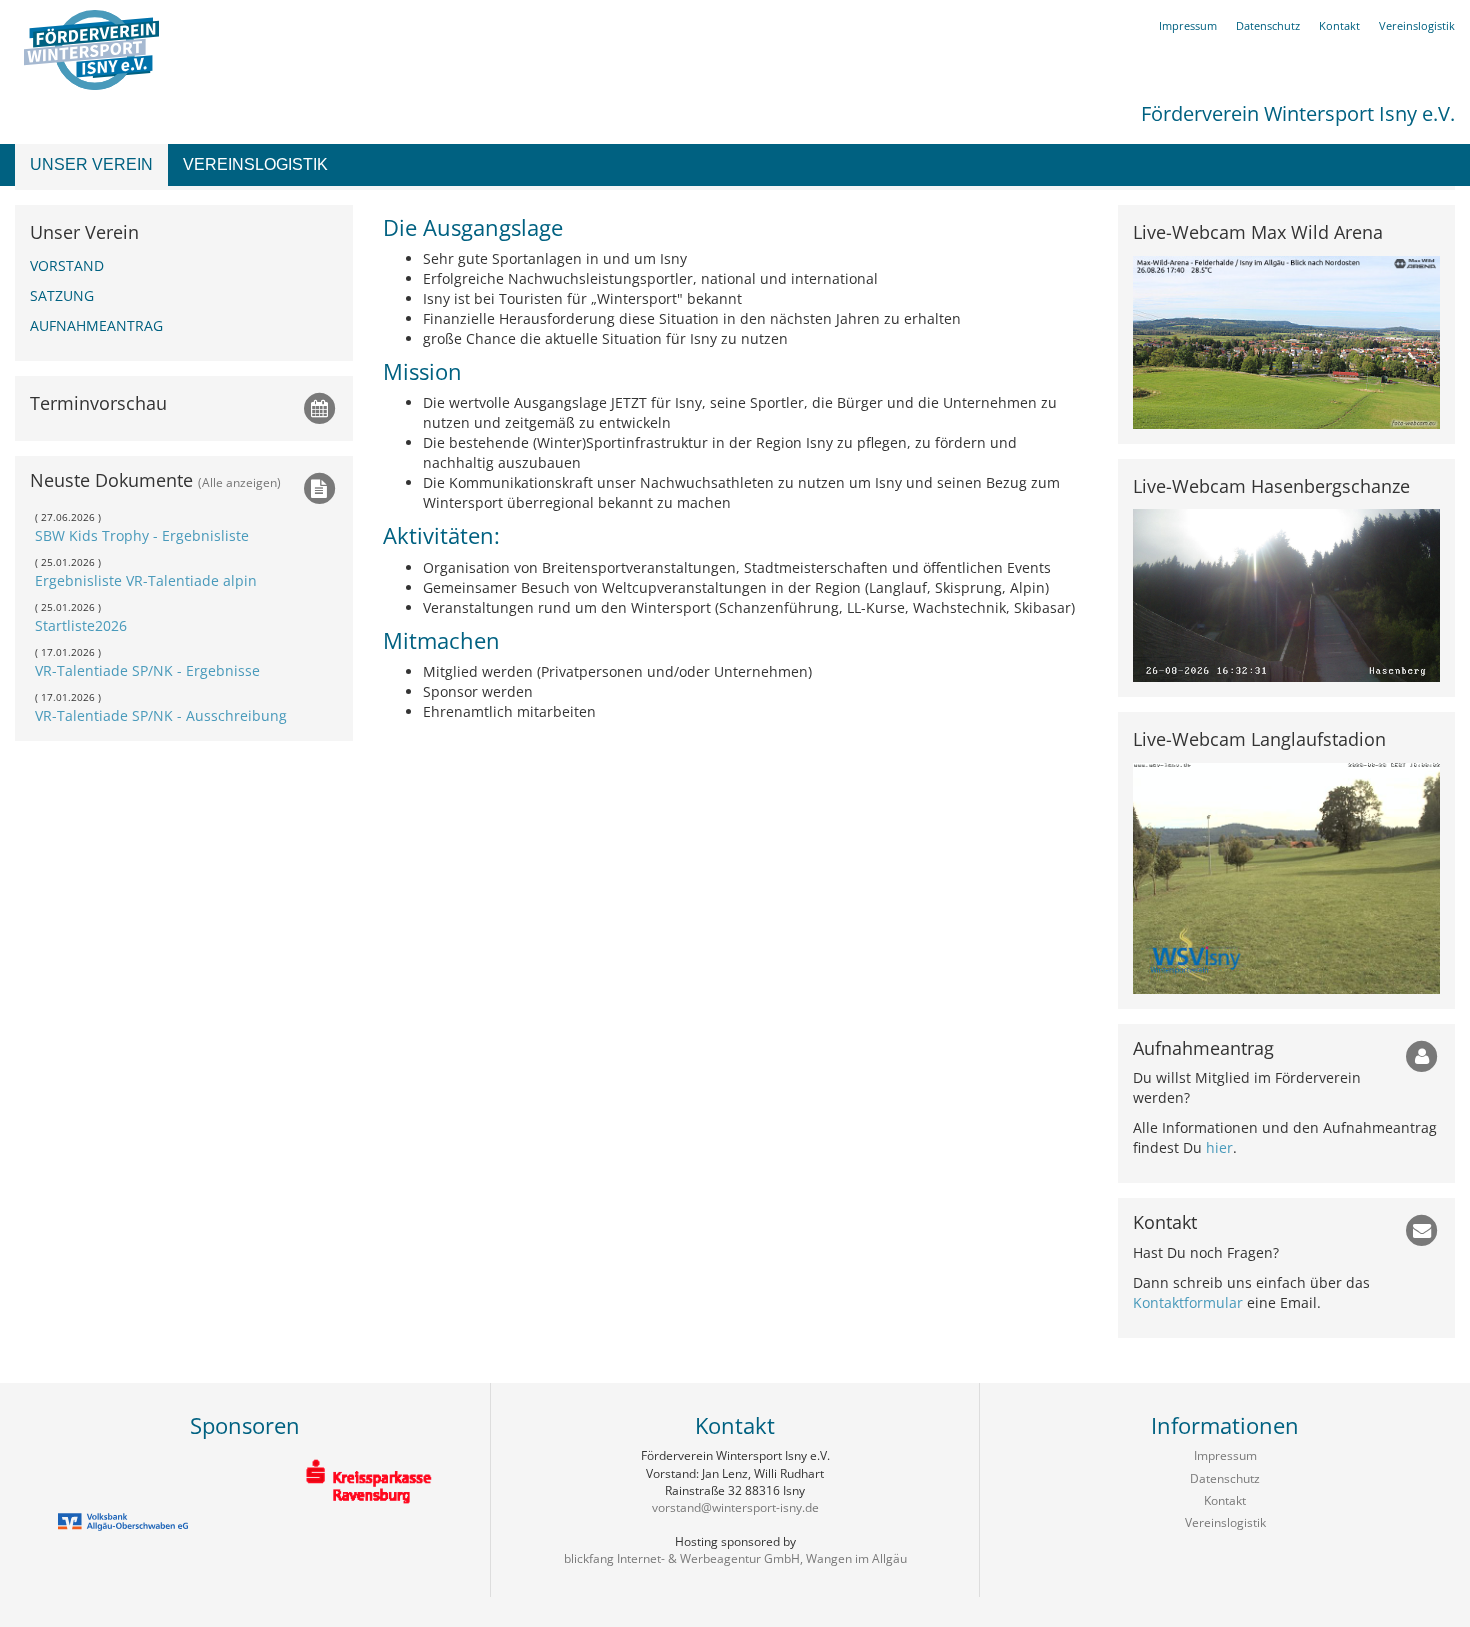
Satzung (62, 295)
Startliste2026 (81, 625)
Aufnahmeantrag (96, 325)
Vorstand (67, 265)
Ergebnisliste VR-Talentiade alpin (146, 580)
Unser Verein (91, 164)
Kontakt (1339, 25)
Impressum (1188, 25)
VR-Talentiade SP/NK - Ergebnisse (147, 670)
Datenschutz (1268, 25)
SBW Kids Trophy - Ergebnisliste (142, 535)
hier (1219, 1147)
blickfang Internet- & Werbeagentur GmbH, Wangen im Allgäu (735, 1558)
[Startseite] (87, 48)
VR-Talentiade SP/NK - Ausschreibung (161, 715)
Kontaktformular (1188, 1302)
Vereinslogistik (255, 164)
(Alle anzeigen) (239, 482)
